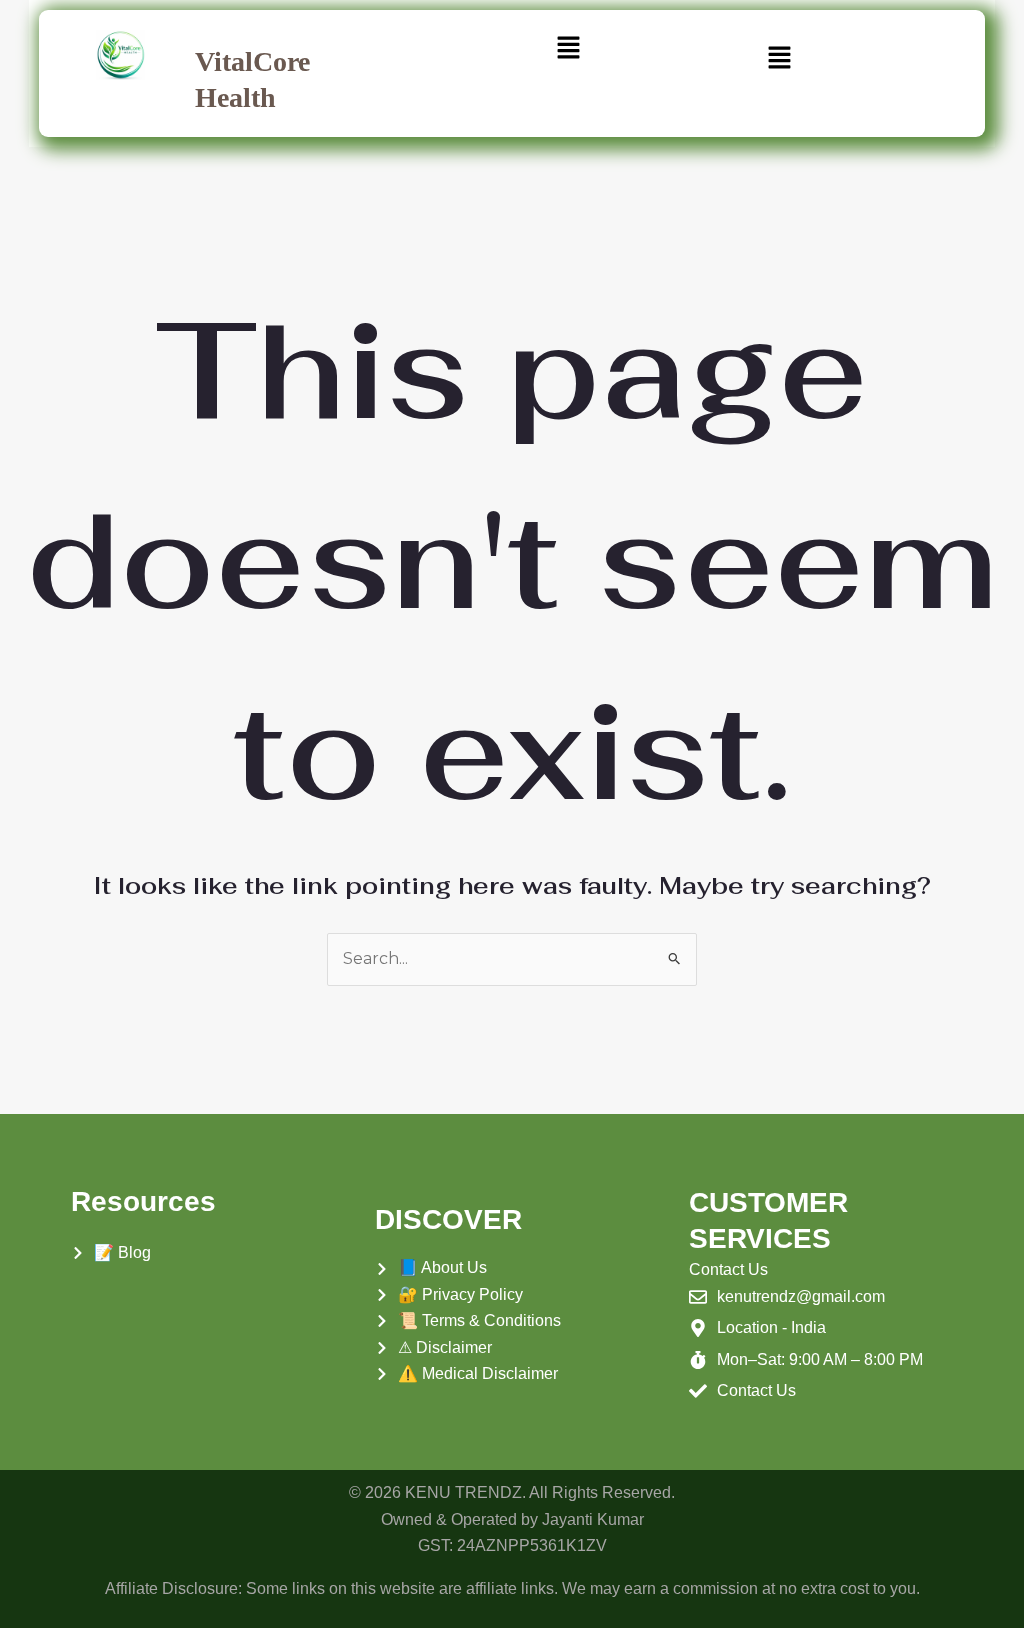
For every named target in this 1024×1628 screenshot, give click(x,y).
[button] (569, 49)
